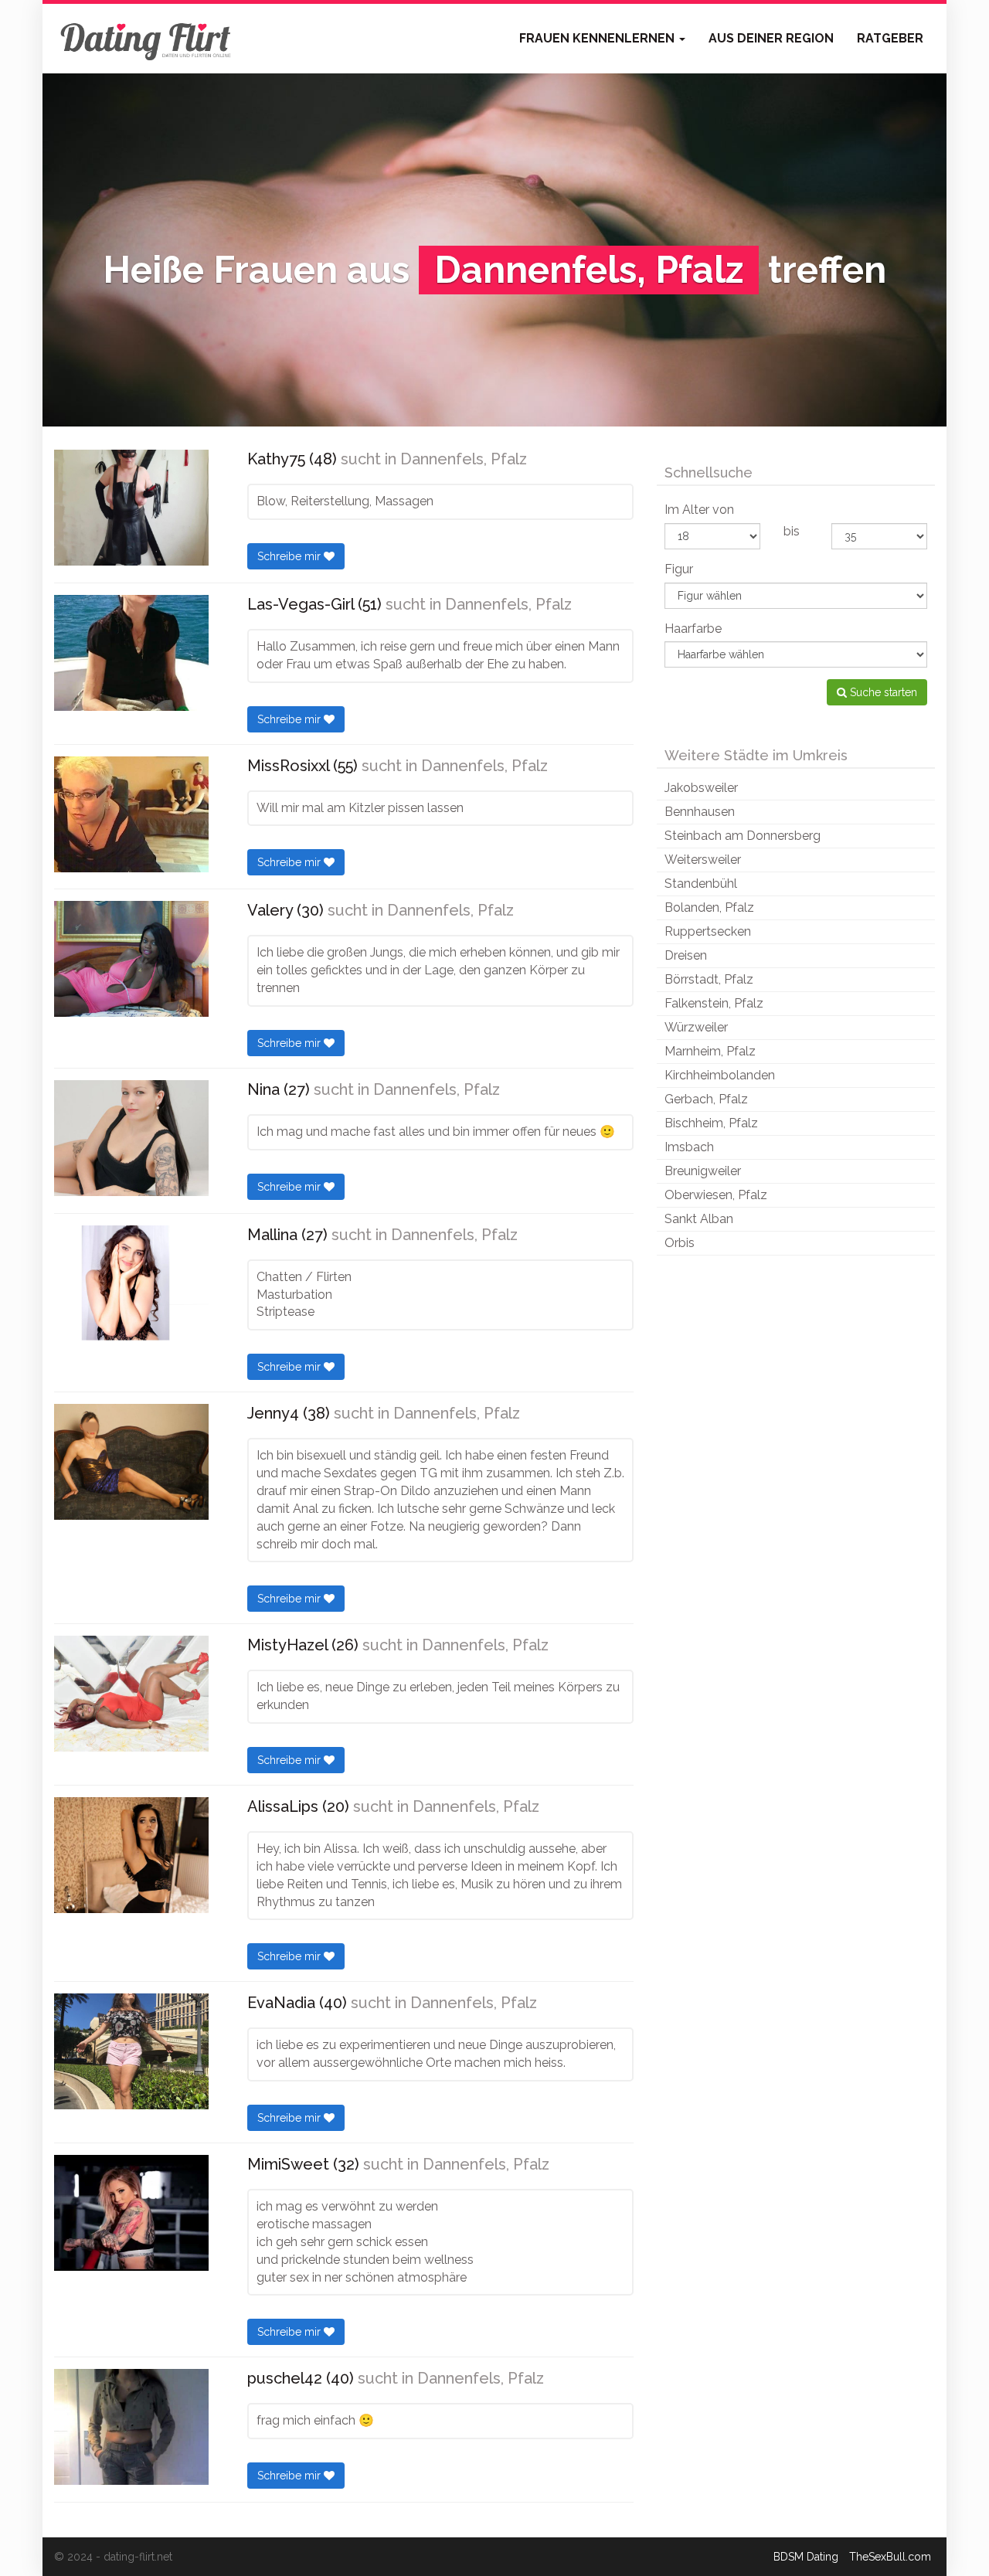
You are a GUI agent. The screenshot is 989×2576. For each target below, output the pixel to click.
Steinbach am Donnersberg (743, 836)
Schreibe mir (291, 556)
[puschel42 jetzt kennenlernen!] (131, 2427)
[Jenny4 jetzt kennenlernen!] (131, 1462)
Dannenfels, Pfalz (464, 459)
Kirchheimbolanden (720, 1075)
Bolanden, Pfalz (709, 907)
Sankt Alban (699, 1219)
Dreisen (686, 955)
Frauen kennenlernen (598, 38)
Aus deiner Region (771, 38)
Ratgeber (890, 38)
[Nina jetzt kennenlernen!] (131, 1138)
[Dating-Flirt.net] (147, 39)
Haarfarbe (693, 629)
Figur (679, 569)
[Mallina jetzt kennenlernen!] (131, 1283)
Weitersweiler (703, 860)
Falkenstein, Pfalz (714, 1003)
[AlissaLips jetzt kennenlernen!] (131, 1855)
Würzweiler (696, 1027)
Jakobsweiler (701, 788)
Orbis (680, 1243)
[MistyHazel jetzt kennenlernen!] (131, 1694)
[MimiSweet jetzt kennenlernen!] (131, 2213)
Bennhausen (700, 812)
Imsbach (689, 1147)
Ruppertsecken (708, 931)
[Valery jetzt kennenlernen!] (131, 959)
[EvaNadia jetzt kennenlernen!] (131, 2051)
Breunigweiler (703, 1171)
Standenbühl (701, 884)
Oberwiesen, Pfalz (716, 1195)
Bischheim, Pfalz (711, 1123)
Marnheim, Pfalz (710, 1051)
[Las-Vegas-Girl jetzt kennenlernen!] (131, 653)
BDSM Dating (806, 2557)
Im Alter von (699, 510)
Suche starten (882, 692)
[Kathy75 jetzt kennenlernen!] (131, 508)
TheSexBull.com (890, 2557)
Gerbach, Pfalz (706, 1099)
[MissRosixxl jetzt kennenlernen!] (131, 814)
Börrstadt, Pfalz (709, 979)
